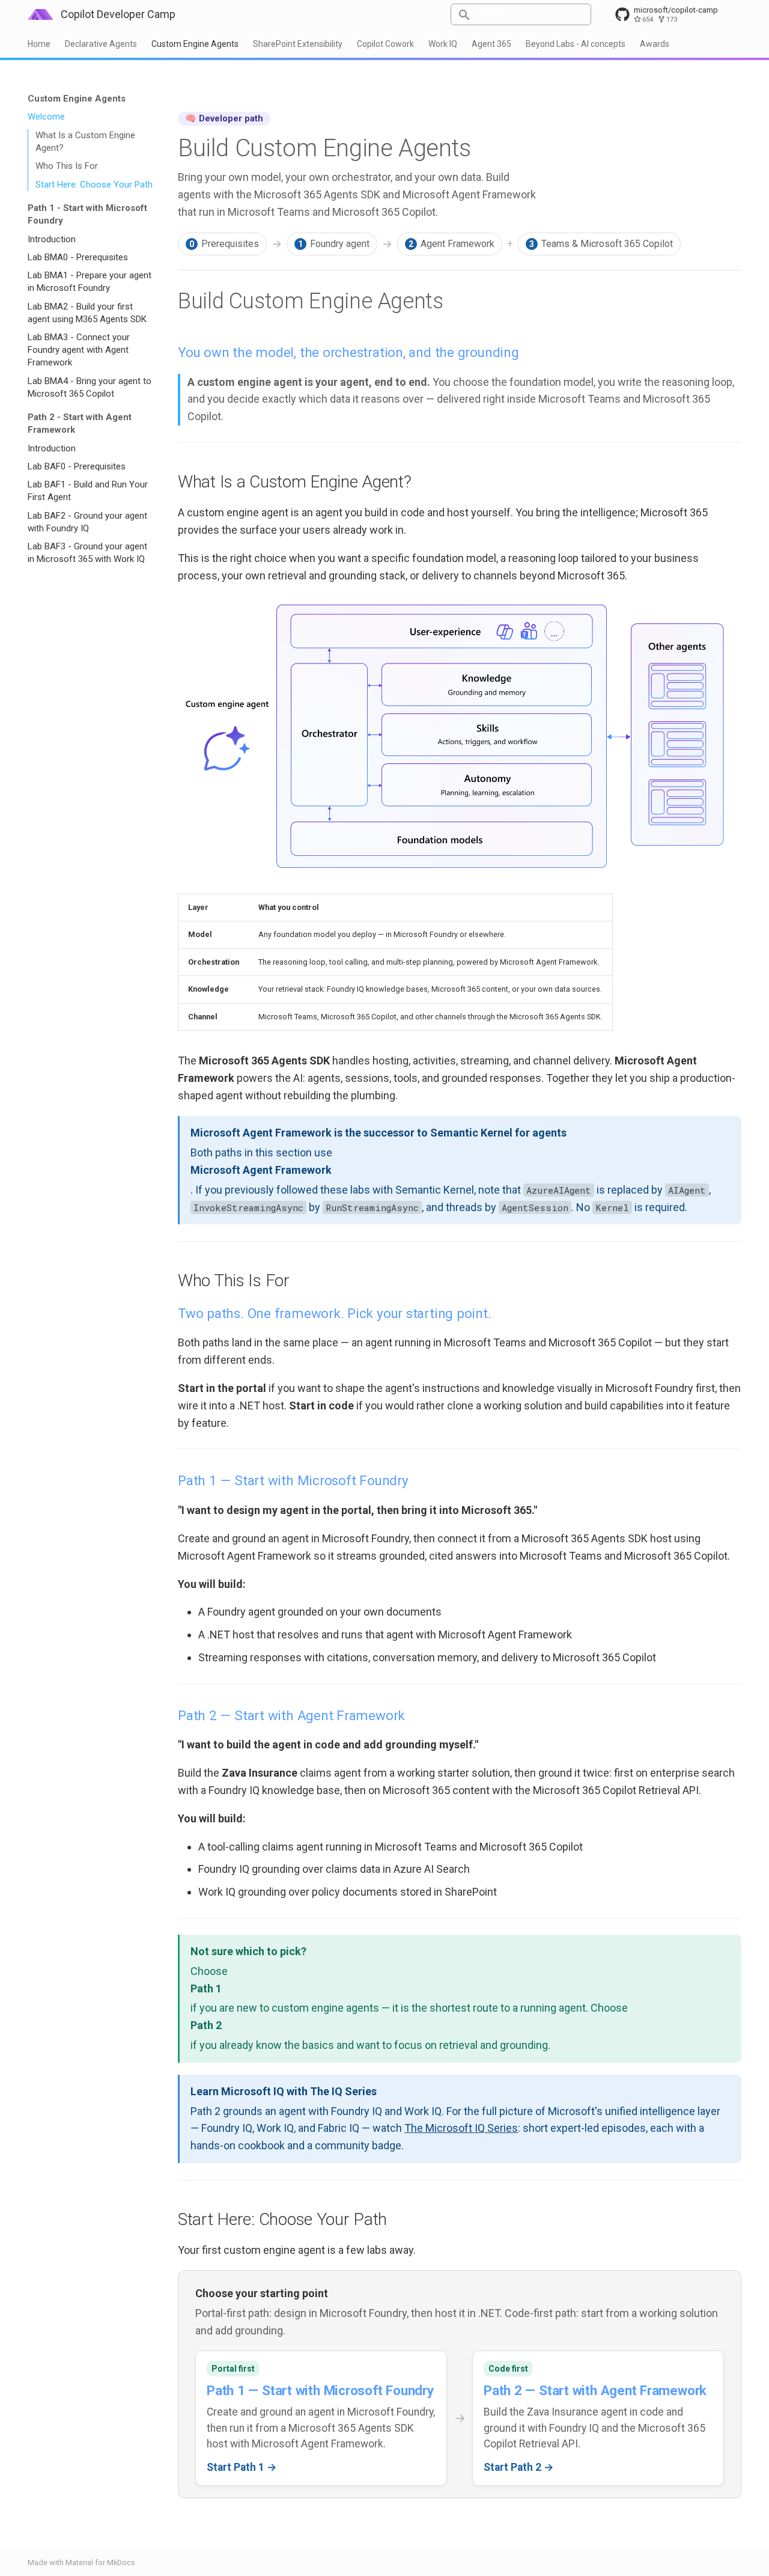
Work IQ (443, 44)
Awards (655, 44)
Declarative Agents (101, 44)
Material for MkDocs (100, 2562)
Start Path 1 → (242, 2467)
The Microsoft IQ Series (461, 2128)
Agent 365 (491, 44)
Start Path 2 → (519, 2467)
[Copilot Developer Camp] (41, 14)
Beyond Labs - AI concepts (576, 44)
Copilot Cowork (385, 44)
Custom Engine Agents (195, 44)
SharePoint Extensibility (298, 44)
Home (39, 44)
